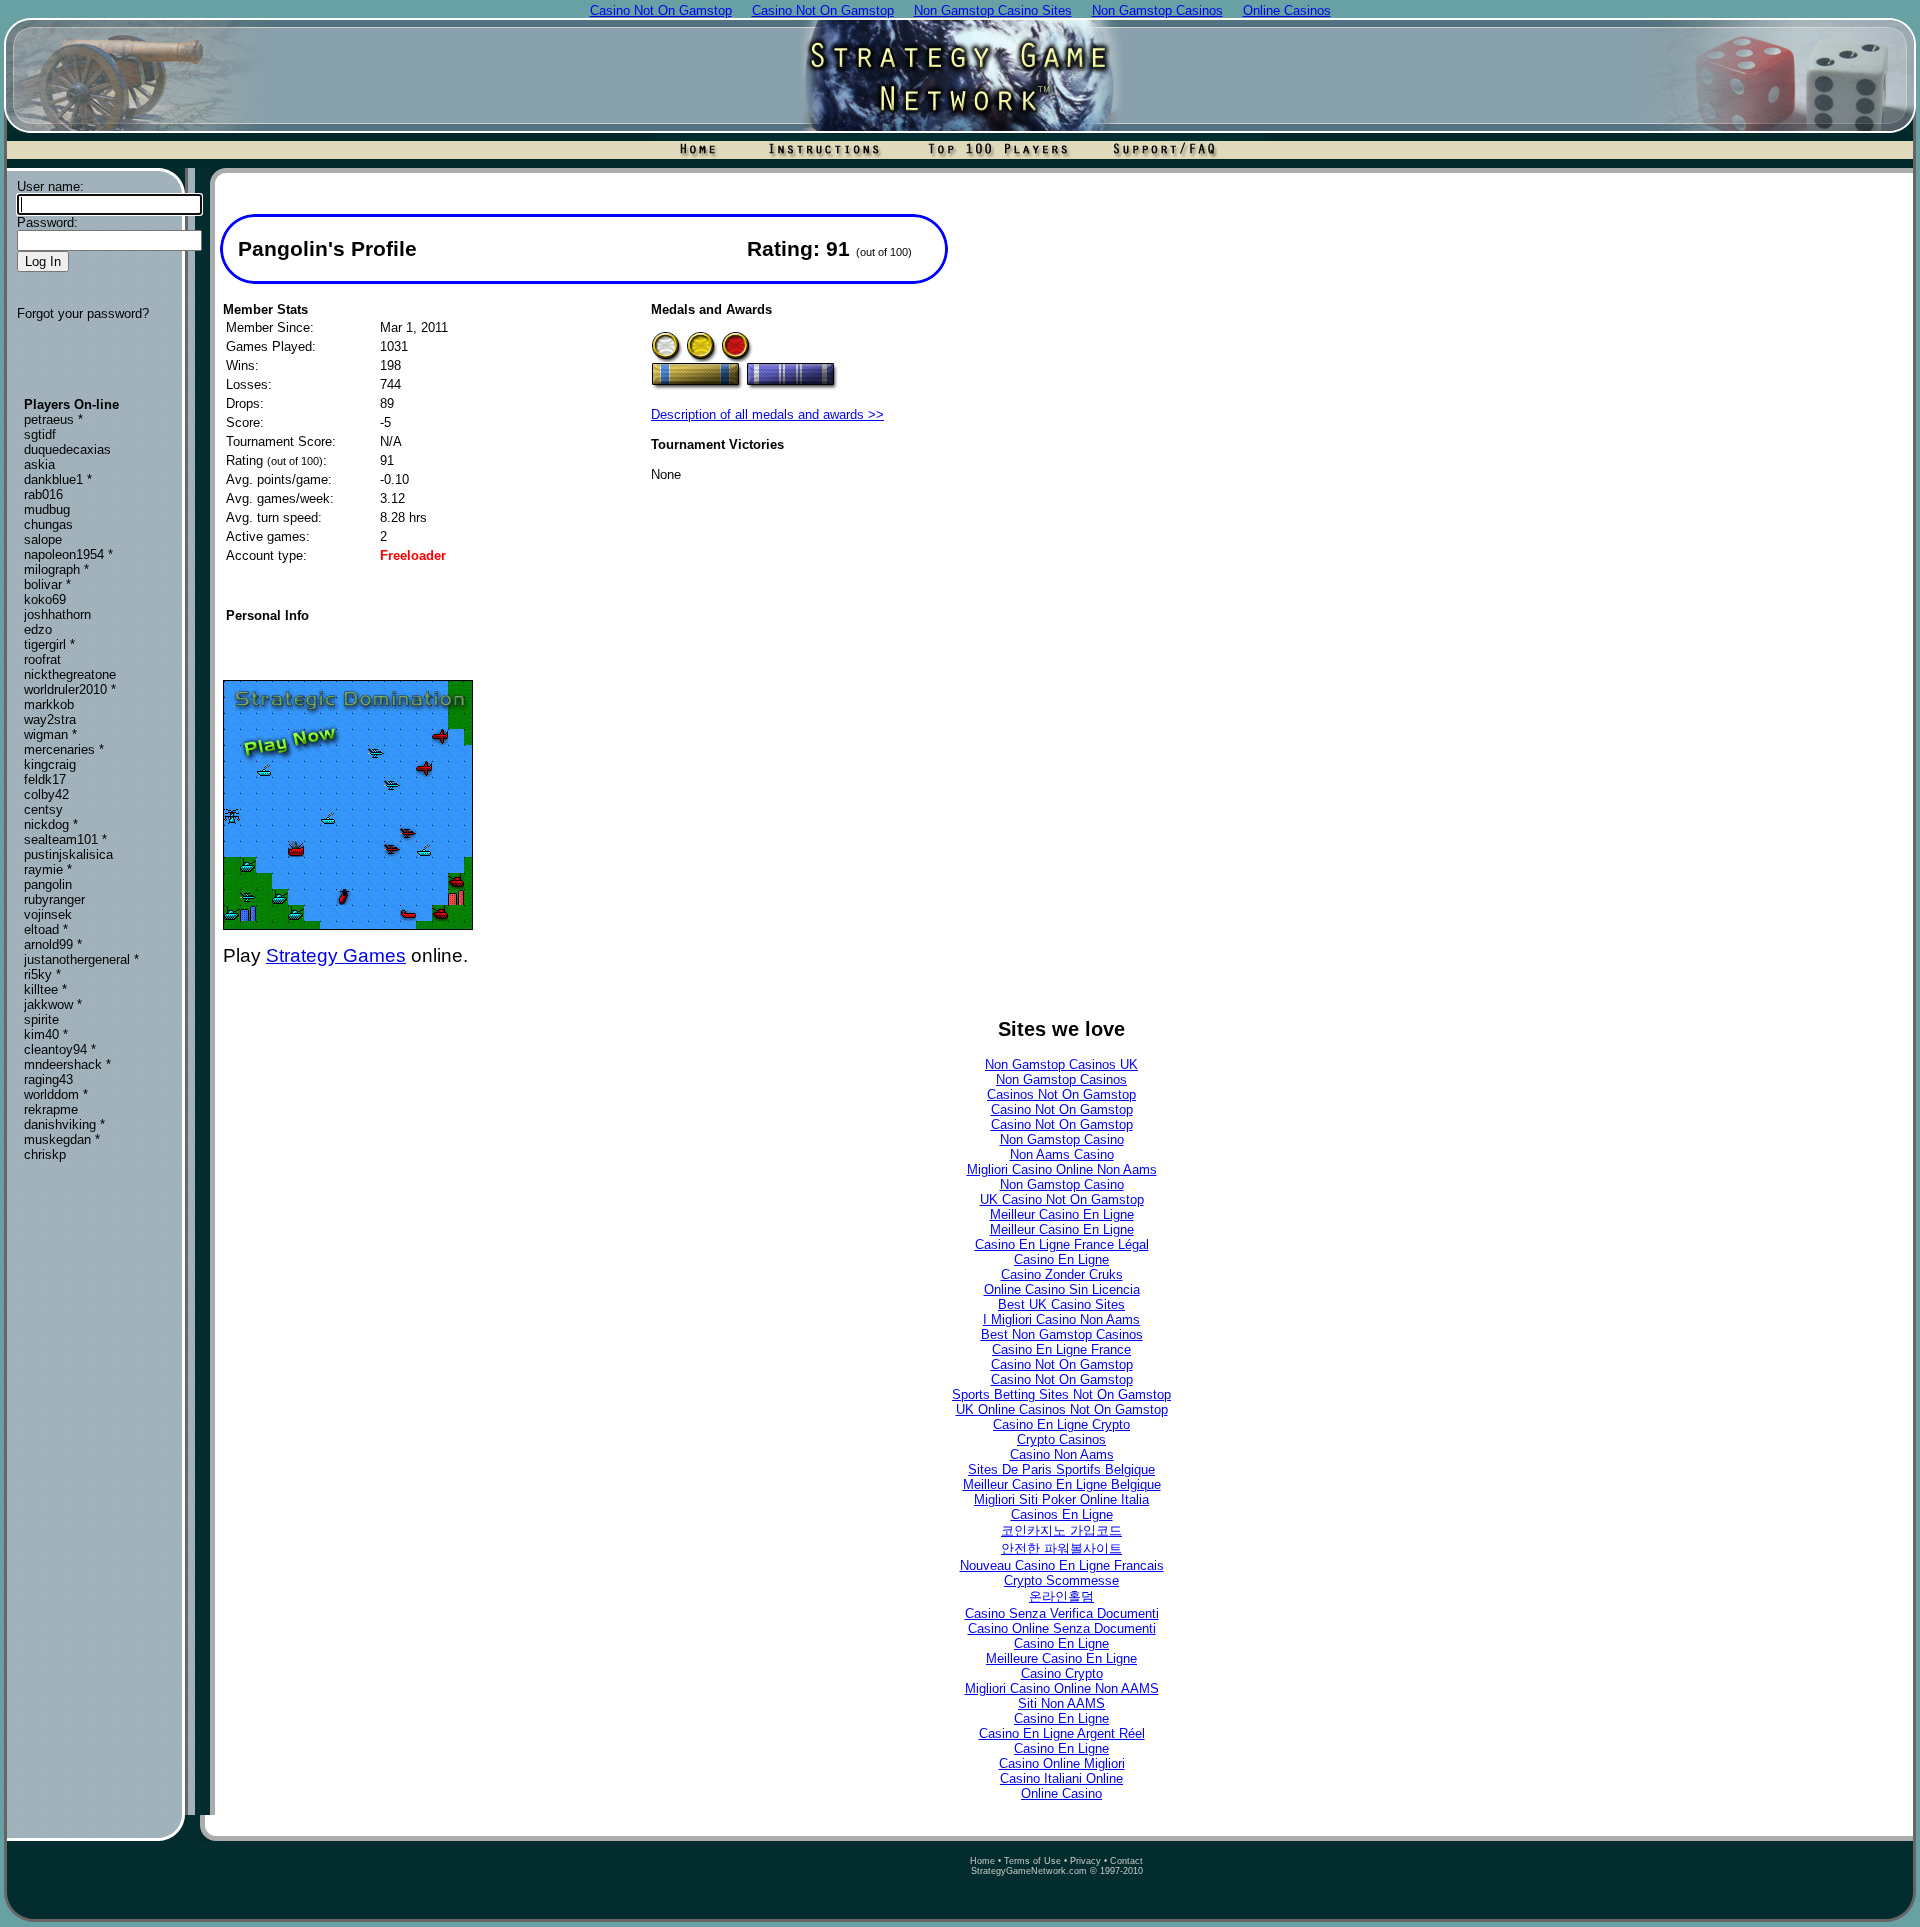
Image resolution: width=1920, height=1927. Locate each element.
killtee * (45, 989)
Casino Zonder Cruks (1062, 1274)
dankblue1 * (58, 479)
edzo (38, 629)
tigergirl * (49, 644)
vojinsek (48, 914)
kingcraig (50, 764)
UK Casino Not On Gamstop (1062, 1199)
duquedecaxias (67, 449)
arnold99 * (53, 944)
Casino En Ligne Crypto (1061, 1424)
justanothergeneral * (81, 959)
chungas (48, 524)
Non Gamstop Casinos (1061, 1079)
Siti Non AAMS (1061, 1703)
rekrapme (51, 1109)
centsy (43, 809)
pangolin (48, 884)
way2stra (50, 719)
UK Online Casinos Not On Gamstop (1062, 1409)
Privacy (1085, 1861)
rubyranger (54, 899)
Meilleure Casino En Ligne (1061, 1658)
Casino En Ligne (1061, 1259)
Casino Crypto (1062, 1673)
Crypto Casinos (1061, 1439)
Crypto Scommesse (1061, 1580)
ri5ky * (42, 974)
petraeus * (53, 419)
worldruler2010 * (70, 689)
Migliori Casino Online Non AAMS (1062, 1688)
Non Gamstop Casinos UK (1061, 1064)
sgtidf (40, 434)
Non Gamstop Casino (1062, 1139)
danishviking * (64, 1124)
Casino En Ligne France (1061, 1349)
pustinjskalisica (68, 854)
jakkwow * (53, 1004)
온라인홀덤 (1061, 1596)
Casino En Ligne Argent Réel (1062, 1733)
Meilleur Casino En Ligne (1062, 1214)
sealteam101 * (65, 839)
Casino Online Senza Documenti (1062, 1628)
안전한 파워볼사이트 (1061, 1548)
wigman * (50, 734)
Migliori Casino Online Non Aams (1062, 1169)
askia (39, 464)
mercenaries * (64, 749)
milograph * (56, 569)
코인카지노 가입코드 (1061, 1530)
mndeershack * (67, 1064)
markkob (49, 704)
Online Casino (1061, 1793)
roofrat (42, 659)
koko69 (45, 599)
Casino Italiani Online (1061, 1778)
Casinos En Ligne (1062, 1514)
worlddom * (56, 1094)
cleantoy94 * (60, 1049)
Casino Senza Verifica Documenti (1062, 1613)
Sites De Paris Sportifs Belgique (1061, 1469)
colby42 (46, 794)
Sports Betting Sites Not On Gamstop (1061, 1394)
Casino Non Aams (1062, 1454)
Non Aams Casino (1062, 1154)
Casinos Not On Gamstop (1061, 1094)
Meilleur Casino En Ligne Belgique (1062, 1484)
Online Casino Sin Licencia (1062, 1289)
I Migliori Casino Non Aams (1061, 1319)
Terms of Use (1032, 1861)
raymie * (48, 869)
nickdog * (51, 824)
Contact (1126, 1861)
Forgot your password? (83, 313)
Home (982, 1861)
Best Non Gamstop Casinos (1062, 1334)
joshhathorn (57, 614)
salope (43, 539)
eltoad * (46, 929)
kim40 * (46, 1034)
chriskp (45, 1154)
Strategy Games (336, 955)
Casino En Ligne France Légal (1062, 1244)
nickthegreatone (70, 674)
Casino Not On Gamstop (1062, 1109)
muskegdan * (62, 1139)
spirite (41, 1019)
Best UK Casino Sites (1061, 1304)
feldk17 (45, 779)
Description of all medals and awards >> (767, 414)
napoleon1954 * (68, 554)
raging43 (48, 1079)
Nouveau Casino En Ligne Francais (1062, 1565)
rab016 (43, 494)
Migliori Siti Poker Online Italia (1061, 1499)
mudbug (47, 509)
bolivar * (47, 584)
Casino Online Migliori (1062, 1763)
